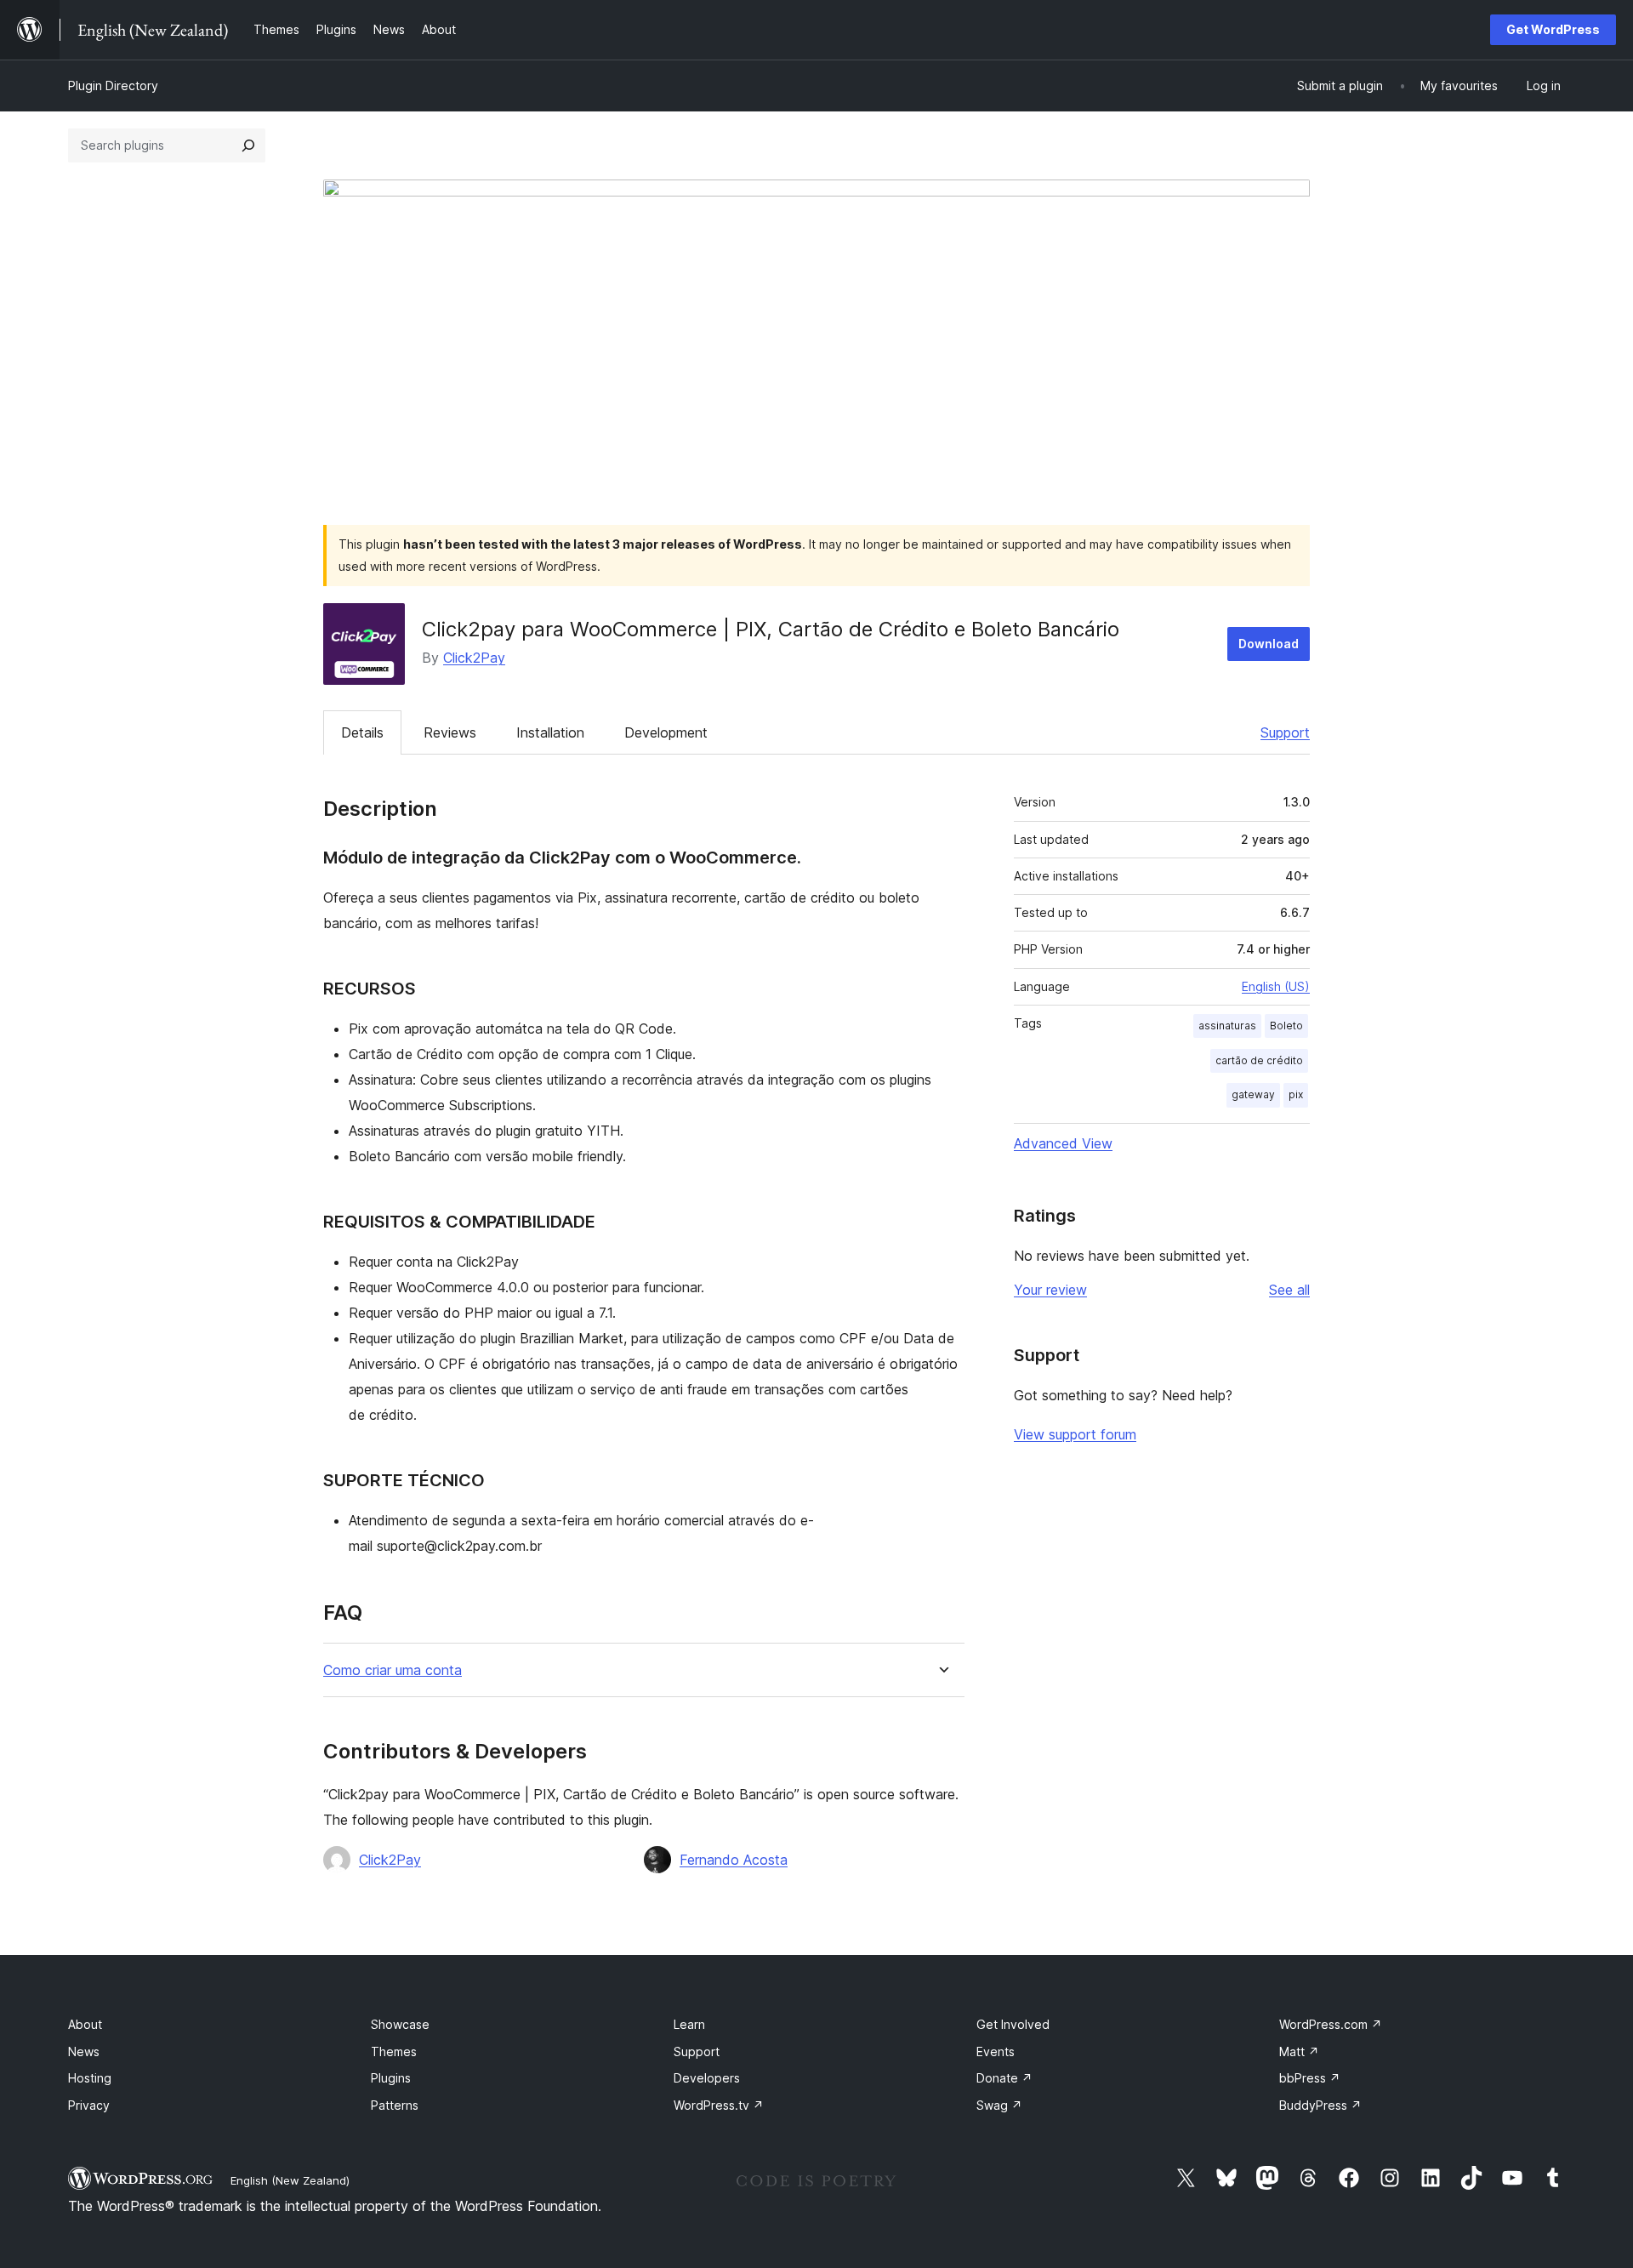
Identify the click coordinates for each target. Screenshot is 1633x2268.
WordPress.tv (719, 2105)
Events (996, 2051)
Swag (999, 2105)
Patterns (395, 2105)
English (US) (1276, 986)
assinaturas (1227, 1026)
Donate (1004, 2078)
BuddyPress (1320, 2105)
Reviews (450, 732)
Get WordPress (1553, 29)
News (84, 2051)
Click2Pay (474, 658)
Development (666, 732)
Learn (689, 2024)
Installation (550, 732)
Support (1285, 732)
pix (1296, 1094)
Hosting (90, 2078)
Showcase (400, 2024)
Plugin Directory (113, 85)
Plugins (391, 2078)
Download (1269, 644)
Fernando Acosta (734, 1860)
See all (1289, 1290)
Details (362, 732)
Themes (394, 2051)
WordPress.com (1331, 2024)
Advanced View (1063, 1143)
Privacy (89, 2105)
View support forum (1075, 1434)
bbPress (1310, 2078)
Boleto (1286, 1026)
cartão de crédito (1259, 1060)
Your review (1050, 1290)
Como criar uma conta (393, 1670)
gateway (1253, 1094)
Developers (707, 2078)
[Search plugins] (248, 145)
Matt (1299, 2051)
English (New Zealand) (290, 2180)
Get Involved (1013, 2024)
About (85, 2024)
